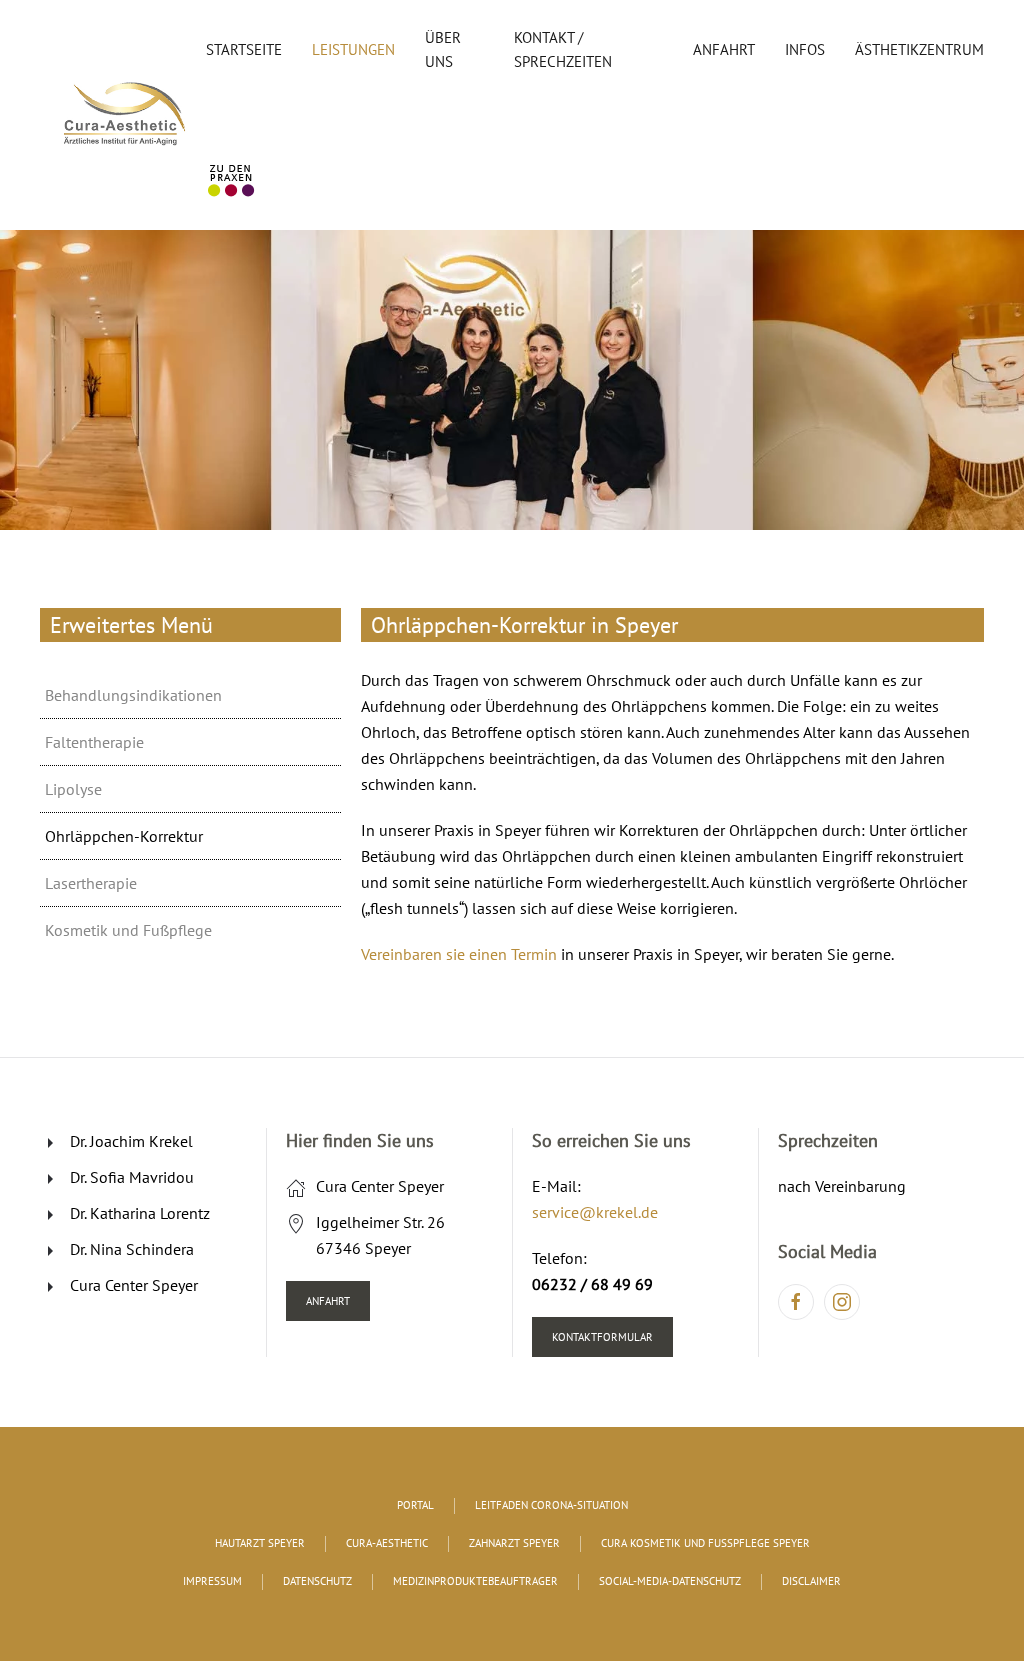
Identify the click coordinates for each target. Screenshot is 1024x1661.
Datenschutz (317, 1581)
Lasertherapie (91, 883)
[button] (331, 695)
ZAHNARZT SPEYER (514, 1543)
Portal (415, 1505)
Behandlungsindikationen (133, 695)
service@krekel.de (595, 1212)
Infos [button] (805, 49)
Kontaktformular (602, 1337)
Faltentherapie (94, 742)
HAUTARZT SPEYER (260, 1543)
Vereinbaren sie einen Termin (459, 954)
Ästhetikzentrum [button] (919, 49)
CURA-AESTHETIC (387, 1543)
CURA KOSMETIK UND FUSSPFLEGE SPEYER (705, 1543)
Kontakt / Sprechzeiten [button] (563, 49)
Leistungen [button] (353, 49)
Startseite (244, 49)
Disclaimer (811, 1581)
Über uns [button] (443, 49)
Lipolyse (73, 789)
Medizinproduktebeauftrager (475, 1581)
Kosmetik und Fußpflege (128, 930)
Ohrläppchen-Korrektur (124, 836)
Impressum (212, 1581)
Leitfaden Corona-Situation (551, 1505)
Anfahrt (724, 49)
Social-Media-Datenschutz (670, 1581)
